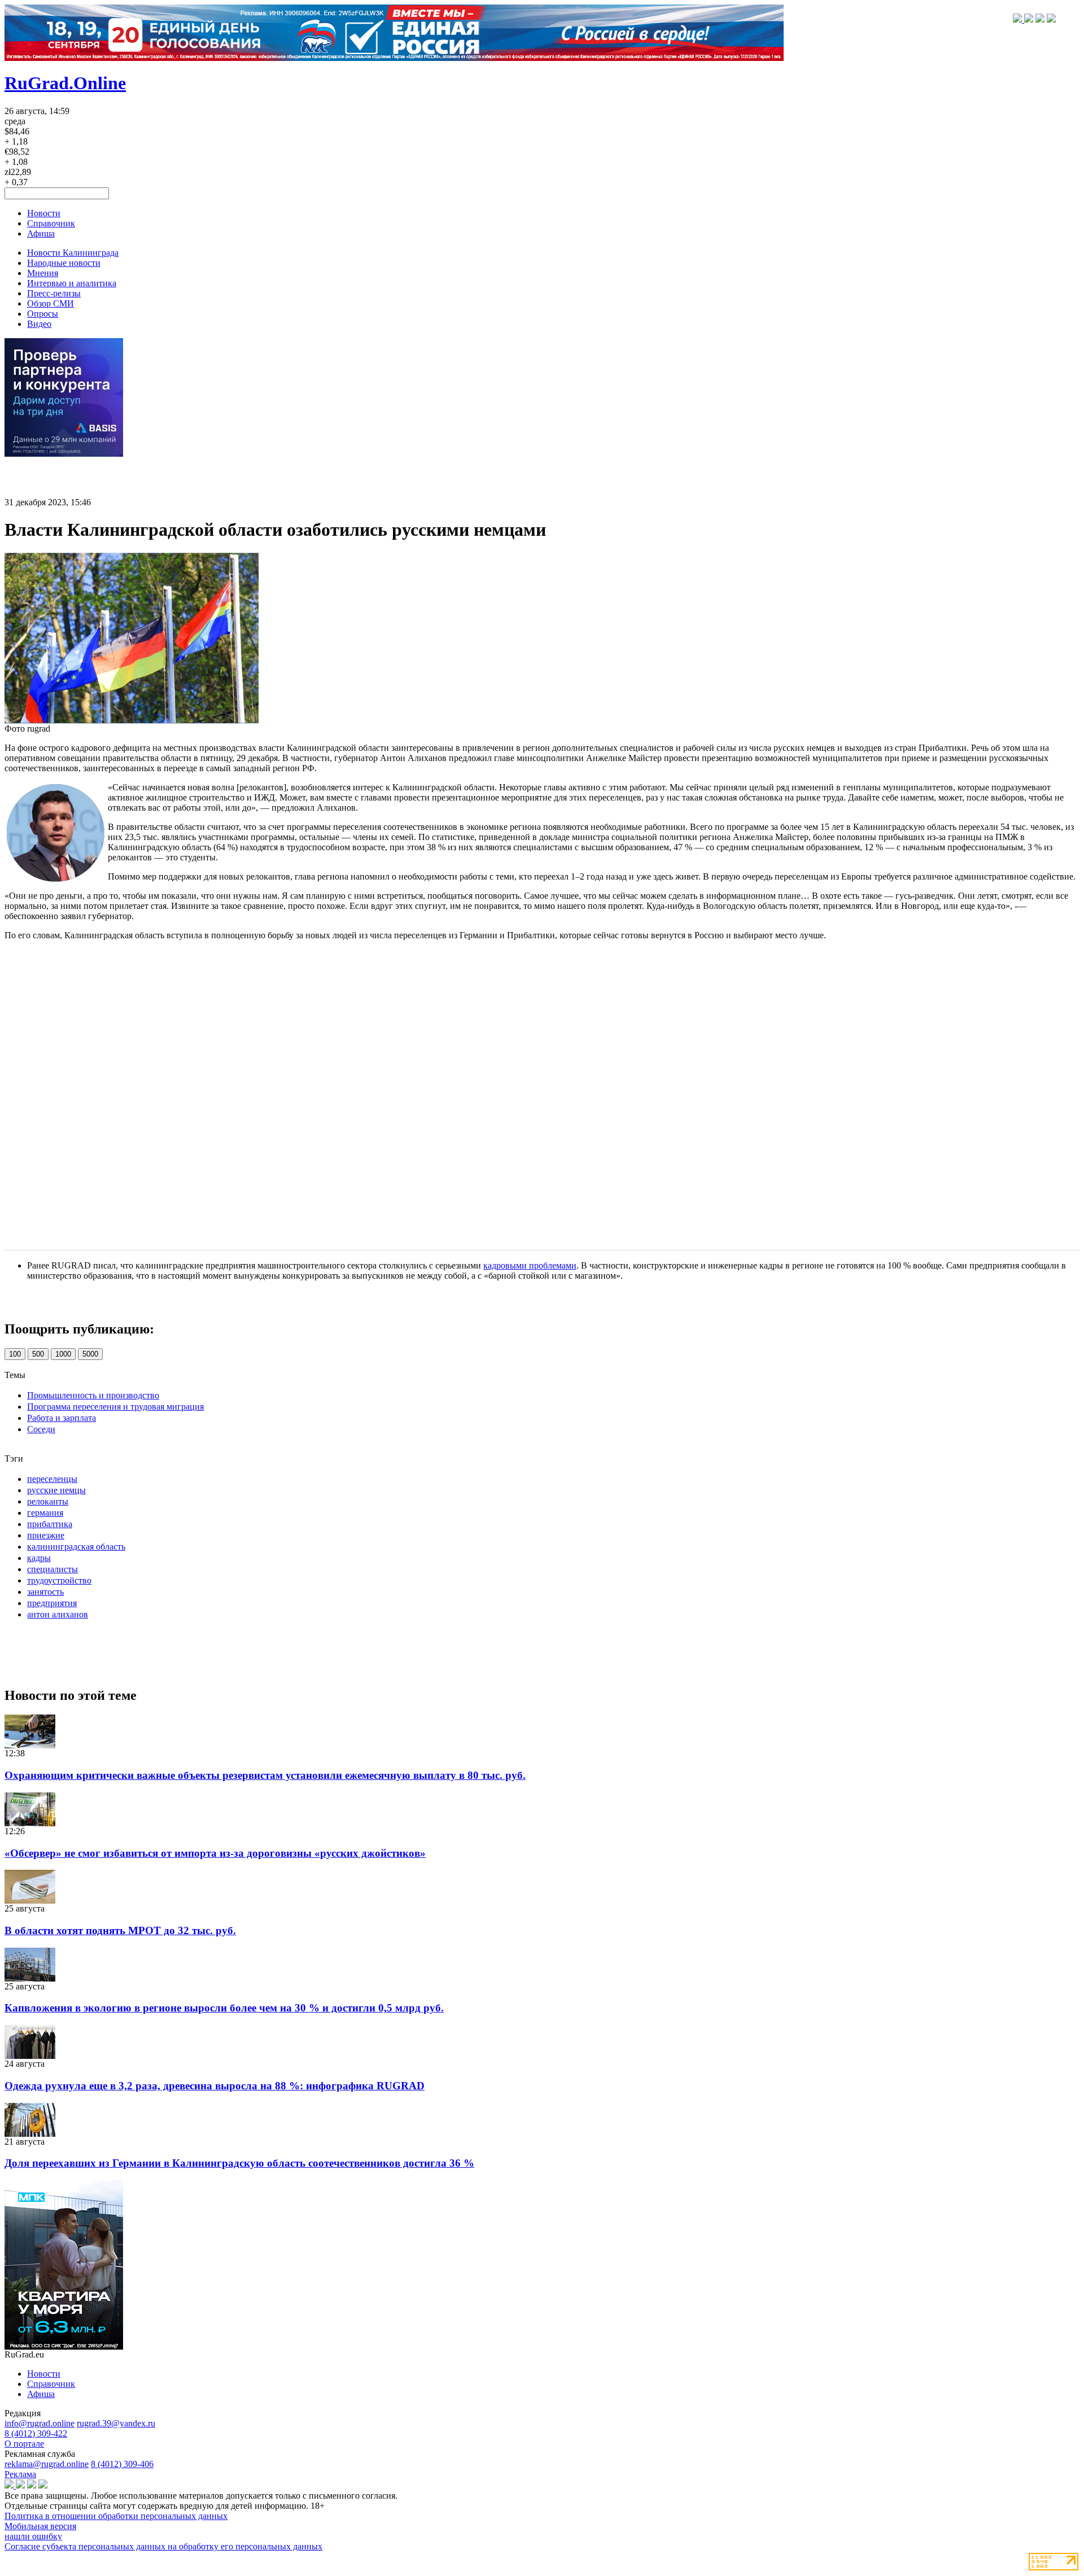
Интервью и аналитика (72, 283)
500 (38, 1354)
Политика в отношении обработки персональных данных (116, 2516)
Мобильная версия (40, 2526)
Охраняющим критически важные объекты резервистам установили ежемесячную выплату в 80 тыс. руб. (265, 1775)
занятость (45, 1592)
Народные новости (64, 263)
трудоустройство (59, 1580)
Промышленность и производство (93, 1395)
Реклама (20, 2474)
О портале (24, 2444)
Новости (44, 213)
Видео (39, 324)
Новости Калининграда (73, 253)
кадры (39, 1558)
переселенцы (52, 1479)
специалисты (53, 1569)
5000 (90, 1354)
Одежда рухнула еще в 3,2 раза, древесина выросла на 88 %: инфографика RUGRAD (215, 2086)
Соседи (41, 1429)
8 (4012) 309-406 (122, 2464)
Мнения (43, 273)
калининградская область (76, 1547)
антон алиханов (58, 1614)
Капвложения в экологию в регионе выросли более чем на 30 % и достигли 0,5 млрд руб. (224, 2008)
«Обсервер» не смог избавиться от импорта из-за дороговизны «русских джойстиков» (215, 1853)
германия (45, 1513)
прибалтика (50, 1524)
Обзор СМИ (51, 303)
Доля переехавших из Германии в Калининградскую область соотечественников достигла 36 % (239, 2163)
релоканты (48, 1501)
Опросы (43, 314)
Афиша (41, 233)
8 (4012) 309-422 (36, 2433)
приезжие (46, 1535)
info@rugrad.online (40, 2423)
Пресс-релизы (54, 293)
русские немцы (56, 1490)
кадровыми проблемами (530, 1265)
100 (15, 1354)
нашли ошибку (33, 2536)
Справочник (51, 223)
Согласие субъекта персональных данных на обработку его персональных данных (163, 2546)
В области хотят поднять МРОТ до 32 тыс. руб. (120, 1930)
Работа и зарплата (62, 1418)
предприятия (52, 1603)
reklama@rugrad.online (47, 2464)
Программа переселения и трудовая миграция (115, 1407)
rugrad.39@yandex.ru (116, 2423)
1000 (63, 1354)
